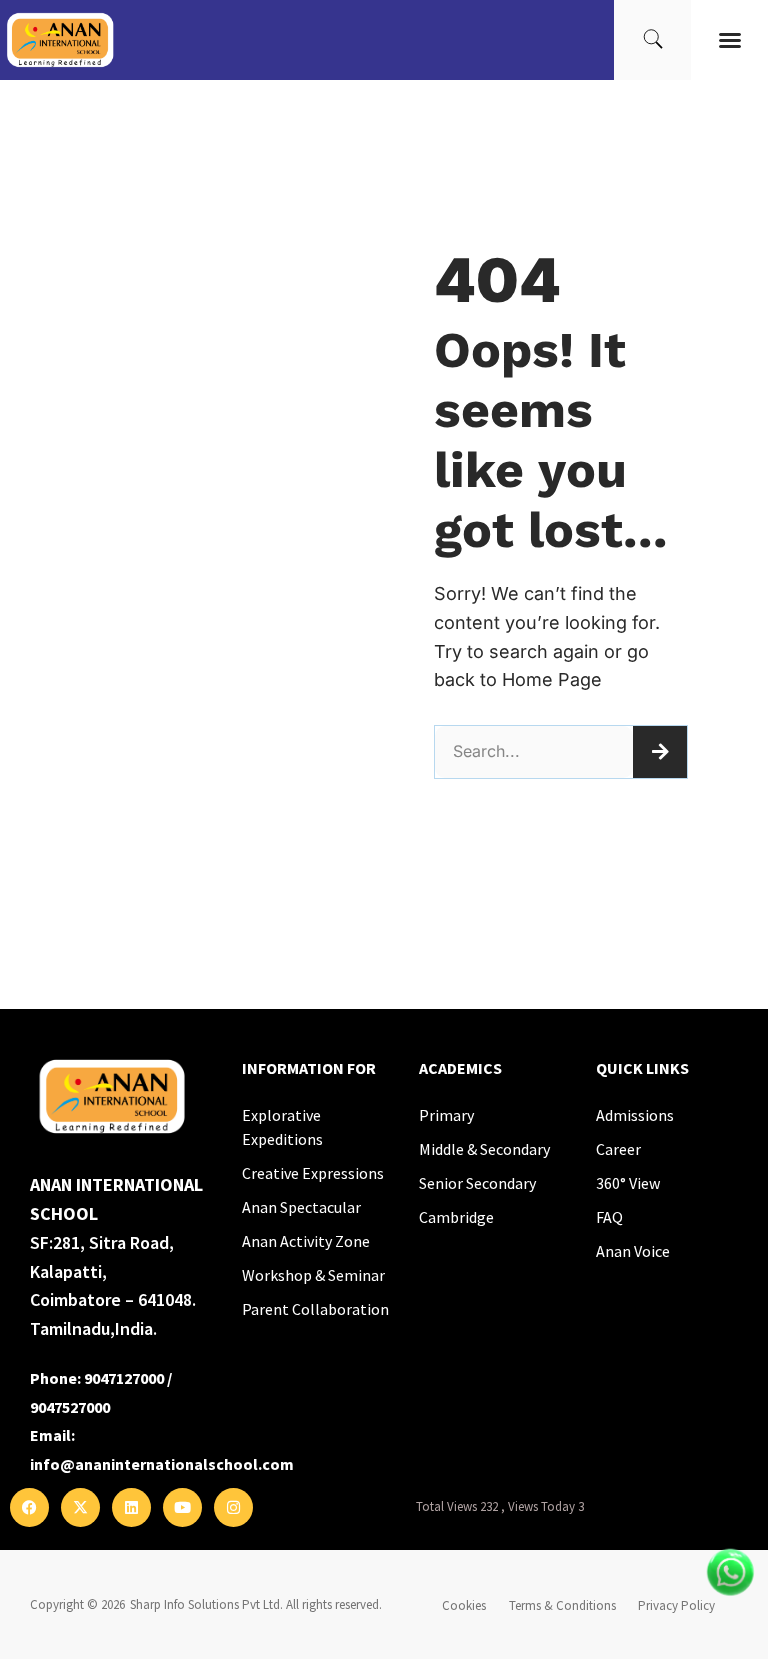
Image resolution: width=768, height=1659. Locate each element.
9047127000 (124, 1378)
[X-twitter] (80, 1507)
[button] (730, 40)
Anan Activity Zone (306, 1241)
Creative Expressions (313, 1173)
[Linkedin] (131, 1507)
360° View (628, 1183)
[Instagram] (233, 1507)
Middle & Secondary (484, 1149)
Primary (446, 1115)
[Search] (660, 752)
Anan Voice (633, 1251)
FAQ (609, 1217)
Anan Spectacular (301, 1207)
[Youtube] (182, 1507)
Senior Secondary (477, 1183)
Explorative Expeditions (282, 1127)
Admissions (635, 1115)
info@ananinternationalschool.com (162, 1464)
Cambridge (456, 1217)
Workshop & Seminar (313, 1275)
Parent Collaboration (315, 1309)
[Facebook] (29, 1507)
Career (618, 1149)
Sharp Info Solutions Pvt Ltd (205, 1604)
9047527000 (70, 1407)
